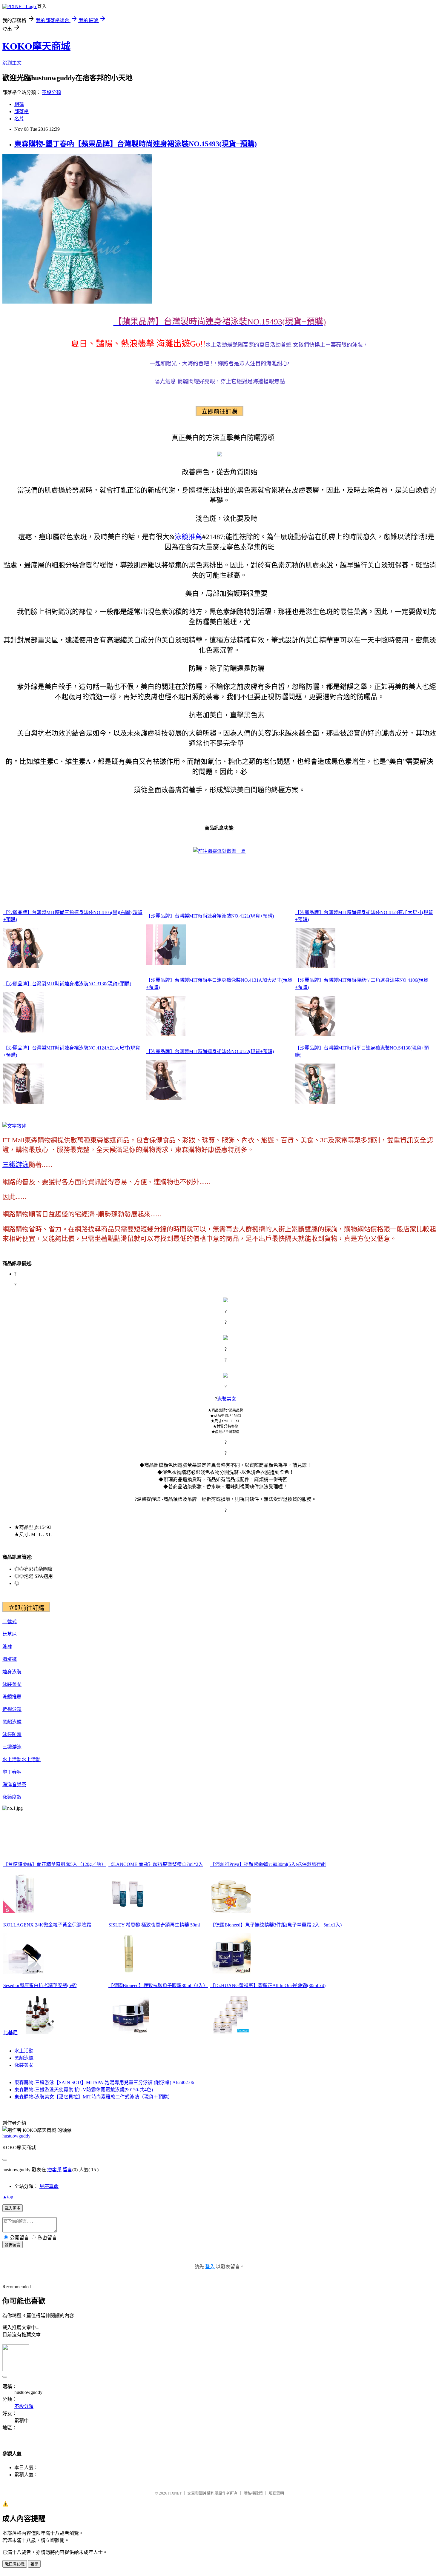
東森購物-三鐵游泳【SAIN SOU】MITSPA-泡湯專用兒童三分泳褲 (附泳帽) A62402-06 (104, 2082)
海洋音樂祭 (14, 1785)
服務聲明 (276, 2493)
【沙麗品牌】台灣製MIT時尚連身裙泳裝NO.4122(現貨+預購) (210, 1051)
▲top (8, 2197)
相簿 (19, 104)
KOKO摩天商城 (36, 46)
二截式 (10, 1622)
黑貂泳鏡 (12, 1722)
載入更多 (13, 2208)
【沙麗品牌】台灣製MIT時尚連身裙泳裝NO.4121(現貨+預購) (210, 916)
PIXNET (175, 2493)
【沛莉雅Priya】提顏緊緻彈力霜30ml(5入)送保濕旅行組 (268, 1864)
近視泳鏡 (12, 1709)
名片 (19, 119)
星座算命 (49, 2186)
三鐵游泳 (16, 1165)
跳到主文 (12, 63)
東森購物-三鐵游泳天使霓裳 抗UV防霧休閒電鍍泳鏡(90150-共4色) (84, 2090)
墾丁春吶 (12, 1772)
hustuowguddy (16, 2136)
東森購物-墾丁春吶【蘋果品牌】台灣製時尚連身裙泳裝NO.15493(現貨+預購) (136, 144)
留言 (67, 2170)
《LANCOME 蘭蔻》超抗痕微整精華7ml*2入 (156, 1864)
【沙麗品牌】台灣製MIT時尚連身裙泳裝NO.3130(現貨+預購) (67, 984)
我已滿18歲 (15, 2564)
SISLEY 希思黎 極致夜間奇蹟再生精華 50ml (154, 1925)
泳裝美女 (227, 1399)
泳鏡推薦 (188, 537)
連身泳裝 (12, 1672)
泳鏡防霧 (12, 1734)
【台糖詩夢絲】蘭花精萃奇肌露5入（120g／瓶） (55, 1864)
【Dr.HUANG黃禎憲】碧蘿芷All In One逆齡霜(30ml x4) (268, 1985)
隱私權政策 (253, 2493)
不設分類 (51, 92)
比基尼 (10, 1634)
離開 (34, 2564)
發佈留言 (13, 2245)
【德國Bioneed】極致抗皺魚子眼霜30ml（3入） (158, 1985)
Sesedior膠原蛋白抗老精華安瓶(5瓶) (40, 1985)
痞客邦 (54, 2170)
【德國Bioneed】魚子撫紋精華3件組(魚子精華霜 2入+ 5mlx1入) (276, 1925)
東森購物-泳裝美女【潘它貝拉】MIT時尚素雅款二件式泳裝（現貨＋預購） (93, 2097)
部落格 (22, 111)
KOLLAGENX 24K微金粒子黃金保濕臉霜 (47, 1925)
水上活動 (12, 1759)
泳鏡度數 (12, 1797)
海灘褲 (10, 1659)
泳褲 (7, 1647)
